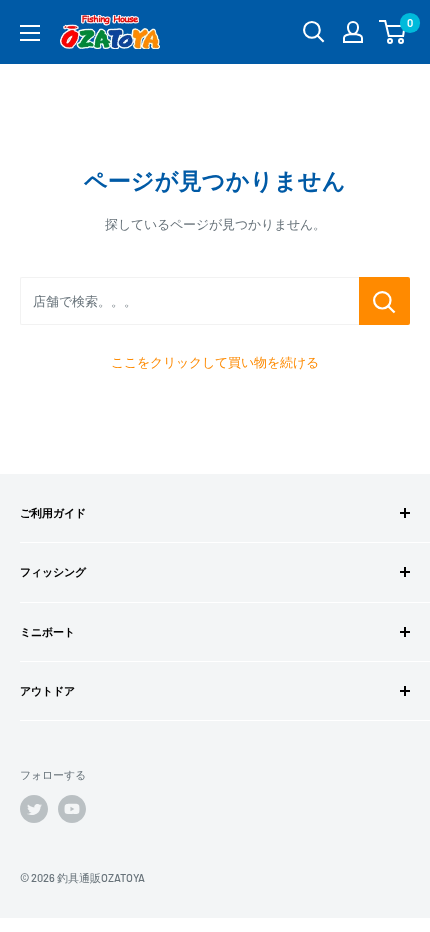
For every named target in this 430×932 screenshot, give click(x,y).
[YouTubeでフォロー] (72, 809)
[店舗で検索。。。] (384, 301)
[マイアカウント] (353, 32)
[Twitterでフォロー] (34, 809)
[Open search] (314, 32)
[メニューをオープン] (30, 33)
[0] (393, 32)
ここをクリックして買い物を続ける (215, 362)
